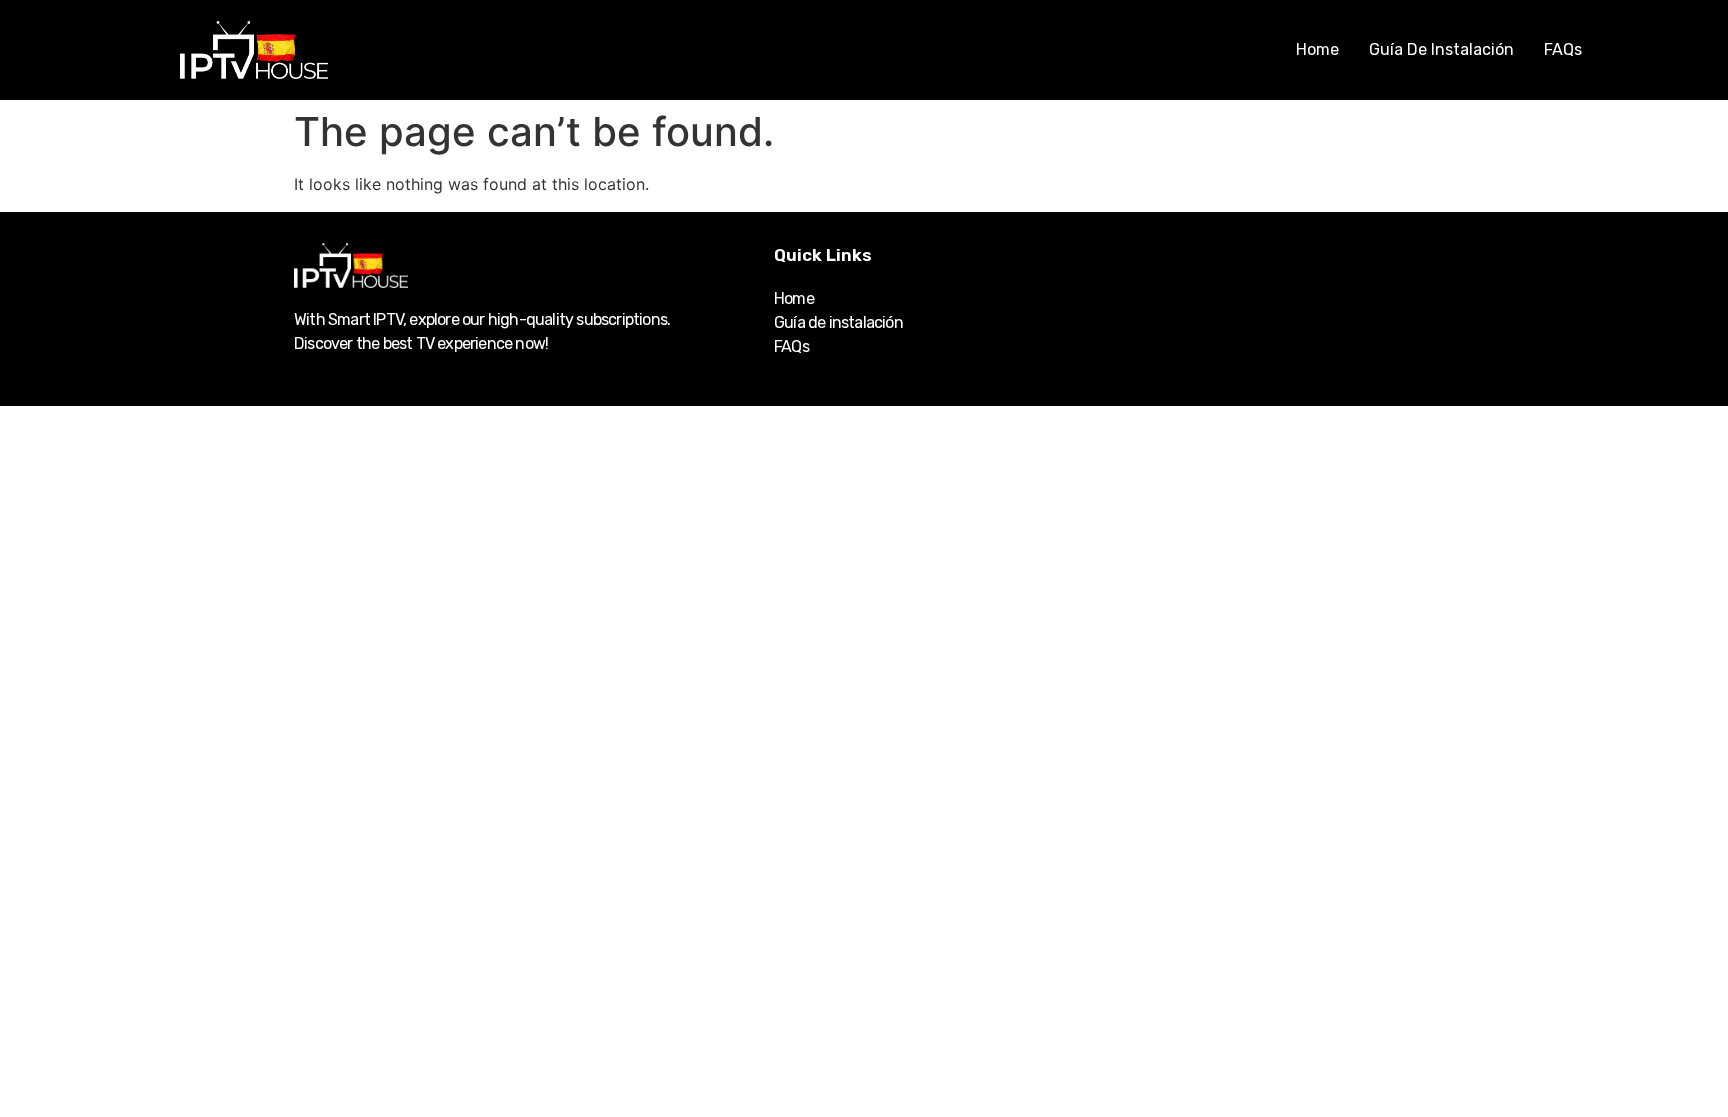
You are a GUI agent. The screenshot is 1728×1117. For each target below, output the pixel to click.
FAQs (1563, 49)
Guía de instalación (1441, 49)
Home (1317, 49)
